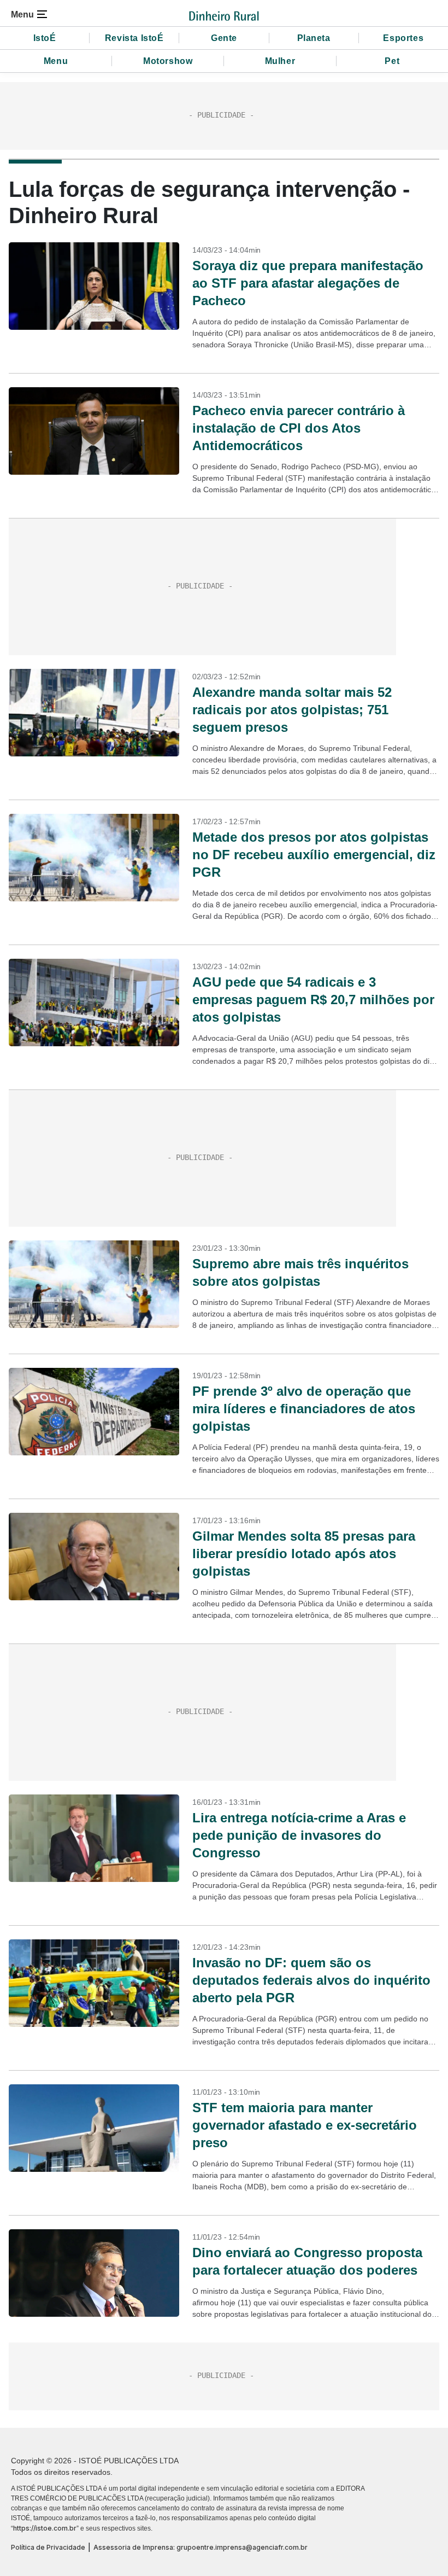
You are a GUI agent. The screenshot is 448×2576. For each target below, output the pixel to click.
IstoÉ (45, 38)
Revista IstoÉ (134, 38)
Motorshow (168, 61)
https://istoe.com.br (45, 2528)
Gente (224, 38)
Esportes (403, 38)
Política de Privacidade (48, 2547)
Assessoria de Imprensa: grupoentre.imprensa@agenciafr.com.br (201, 2547)
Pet (392, 61)
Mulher (280, 61)
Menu (56, 61)
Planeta (314, 38)
